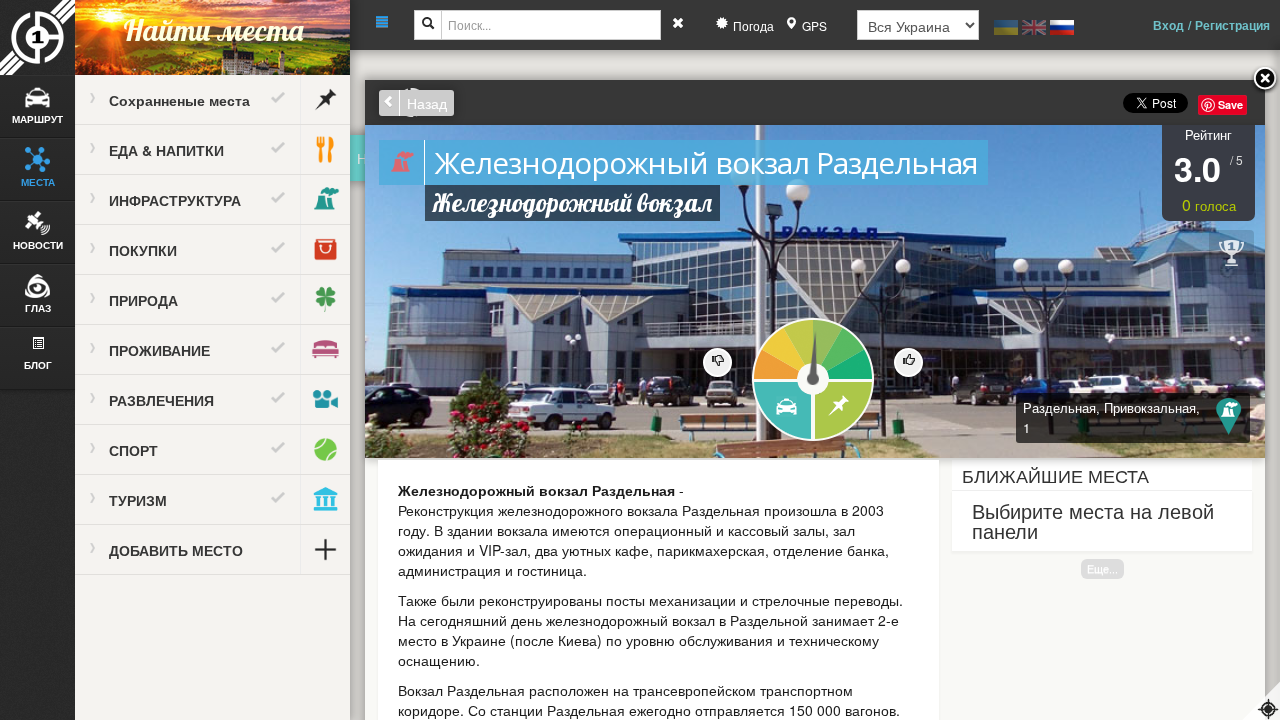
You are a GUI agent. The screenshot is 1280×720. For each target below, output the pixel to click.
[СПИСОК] (844, 411)
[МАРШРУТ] (781, 411)
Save (1230, 104)
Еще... (1102, 568)
